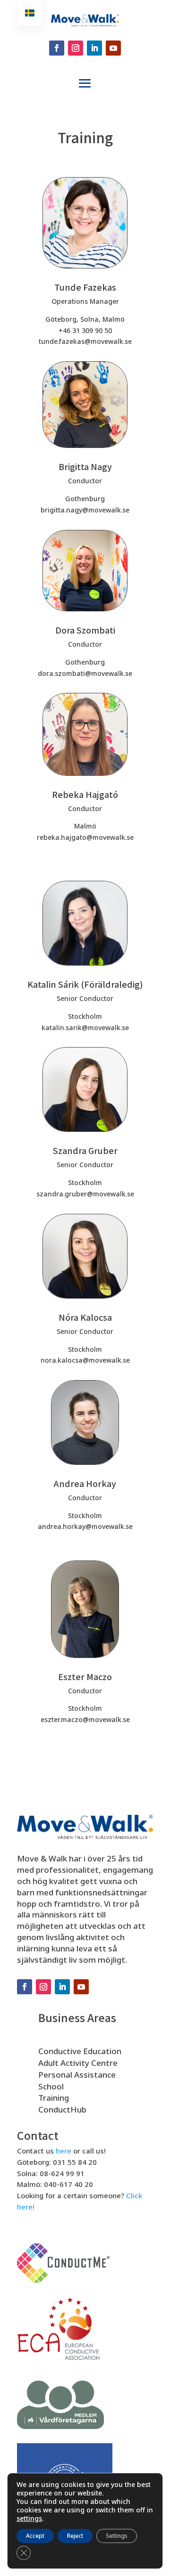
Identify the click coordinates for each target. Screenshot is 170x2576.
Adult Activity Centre (78, 2063)
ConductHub (62, 2109)
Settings (117, 2536)
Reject (75, 2536)
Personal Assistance (77, 2075)
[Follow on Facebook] (57, 48)
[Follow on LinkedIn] (94, 48)
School (51, 2086)
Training (54, 2098)
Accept (35, 2536)
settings (29, 2519)
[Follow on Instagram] (76, 48)
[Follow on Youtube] (113, 48)
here (64, 2151)
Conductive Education (80, 2051)
